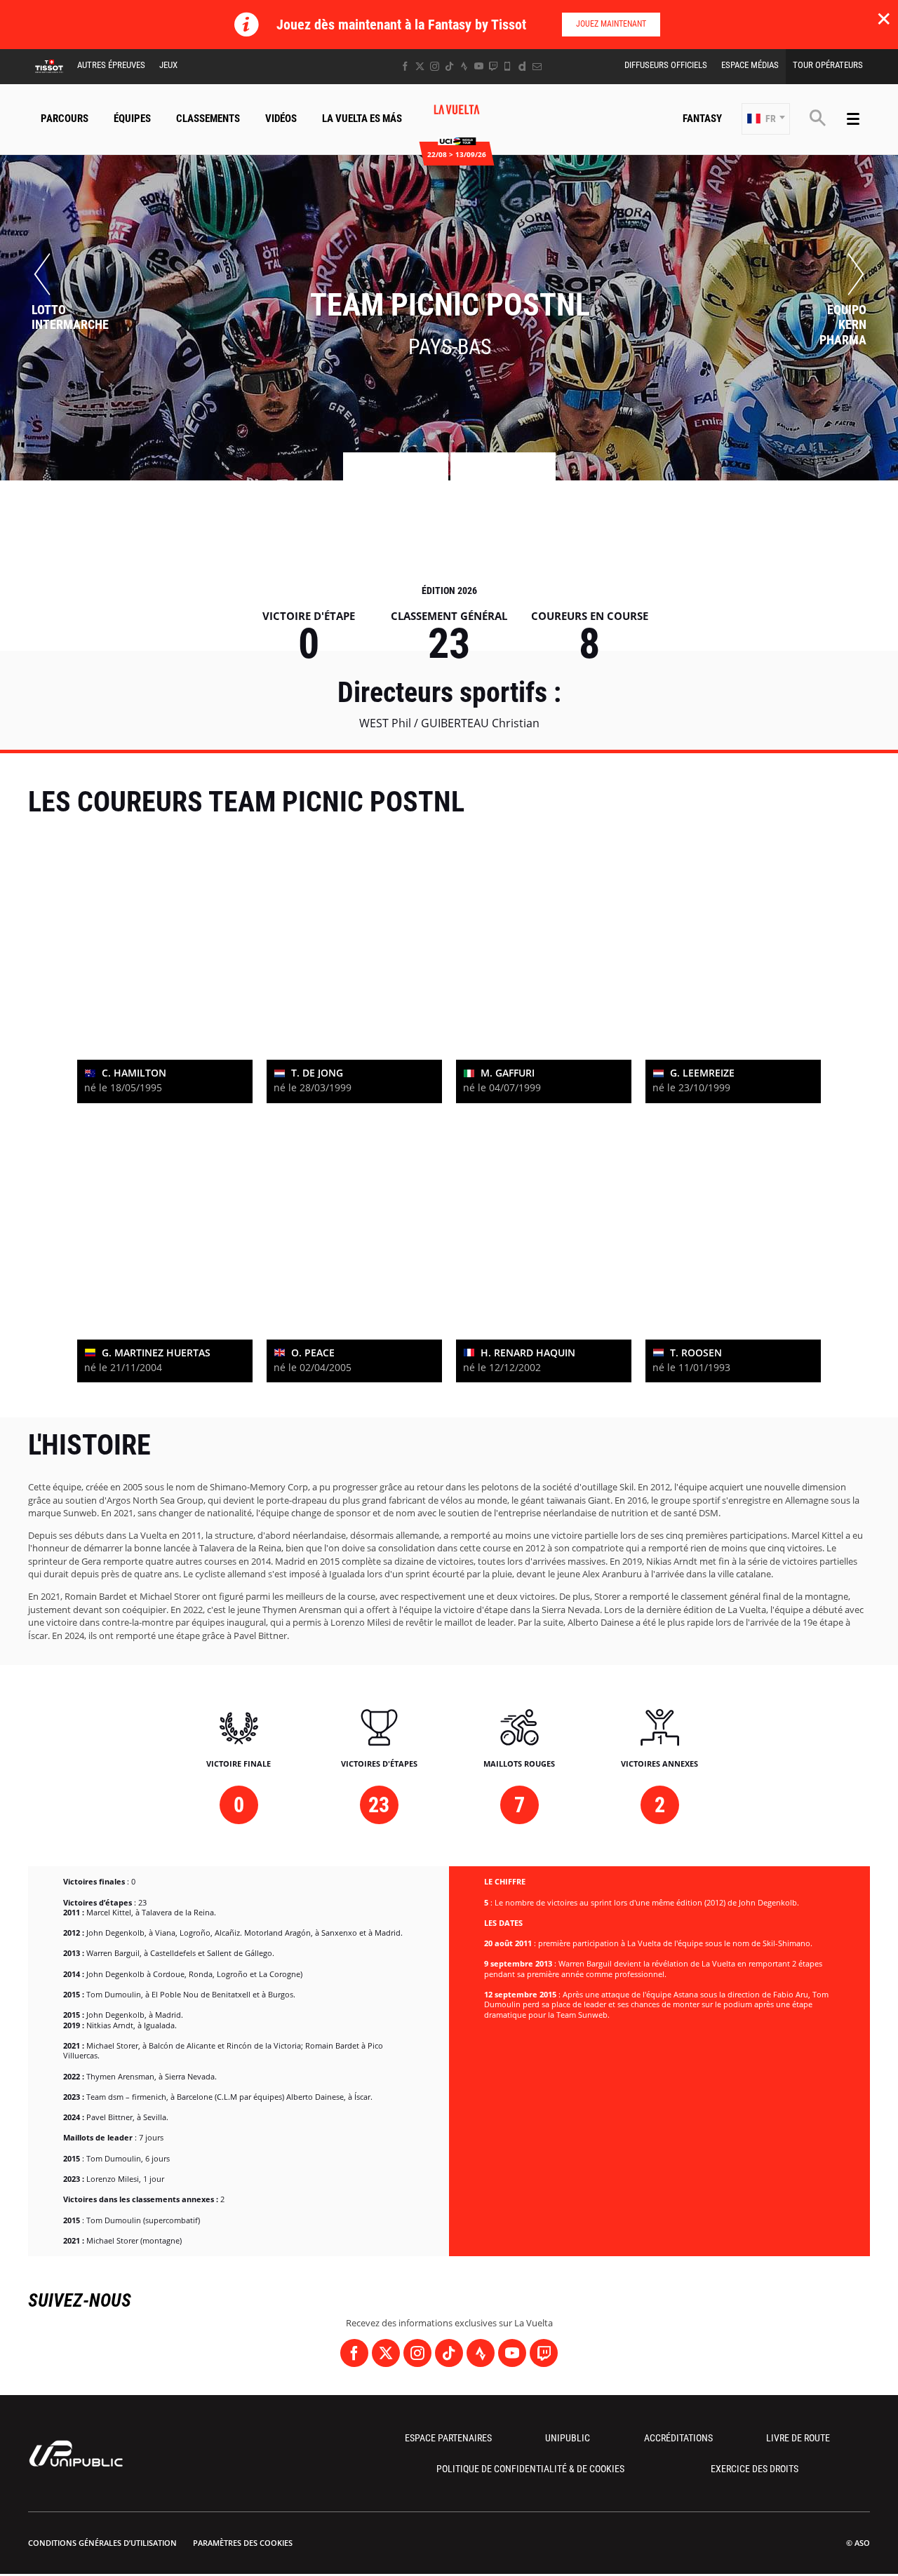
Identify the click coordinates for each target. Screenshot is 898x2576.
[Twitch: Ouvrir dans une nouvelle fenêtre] (493, 66)
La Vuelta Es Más (362, 119)
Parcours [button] (65, 119)
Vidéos (281, 119)
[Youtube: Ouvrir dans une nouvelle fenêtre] (479, 66)
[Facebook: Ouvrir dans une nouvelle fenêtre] (405, 66)
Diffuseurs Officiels (666, 65)
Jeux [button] (168, 65)
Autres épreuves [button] (111, 65)
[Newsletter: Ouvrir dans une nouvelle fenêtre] (537, 66)
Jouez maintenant (611, 24)
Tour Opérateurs (828, 65)
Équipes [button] (132, 119)
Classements (208, 119)
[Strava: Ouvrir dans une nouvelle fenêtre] (464, 66)
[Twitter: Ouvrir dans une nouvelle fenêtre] (420, 66)
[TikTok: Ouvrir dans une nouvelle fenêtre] (449, 66)
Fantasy (702, 119)
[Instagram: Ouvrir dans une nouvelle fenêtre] (435, 66)
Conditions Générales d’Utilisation (102, 2543)
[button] (766, 119)
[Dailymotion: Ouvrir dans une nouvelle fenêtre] (522, 66)
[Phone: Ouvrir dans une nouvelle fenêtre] (508, 66)
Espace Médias (750, 65)
